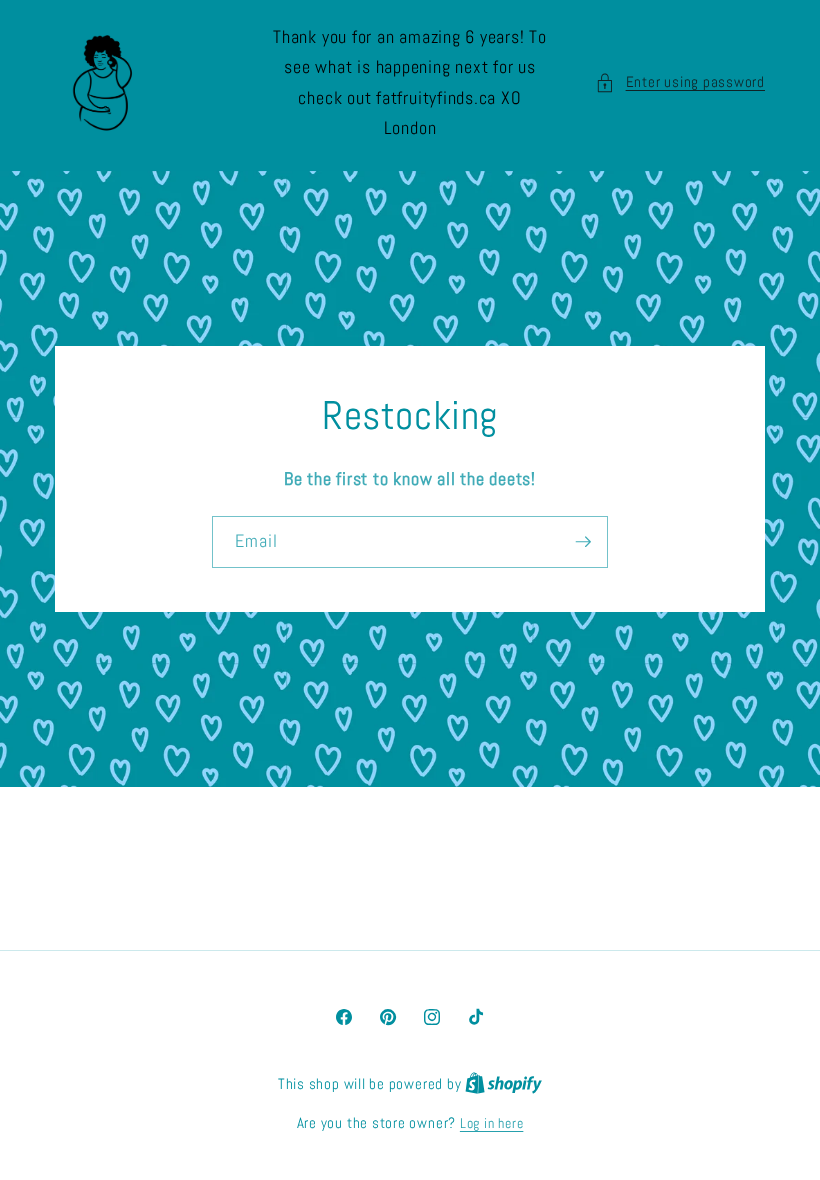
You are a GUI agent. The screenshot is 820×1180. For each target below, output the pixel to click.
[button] (680, 82)
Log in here (491, 1123)
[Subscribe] (583, 542)
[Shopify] (503, 1084)
